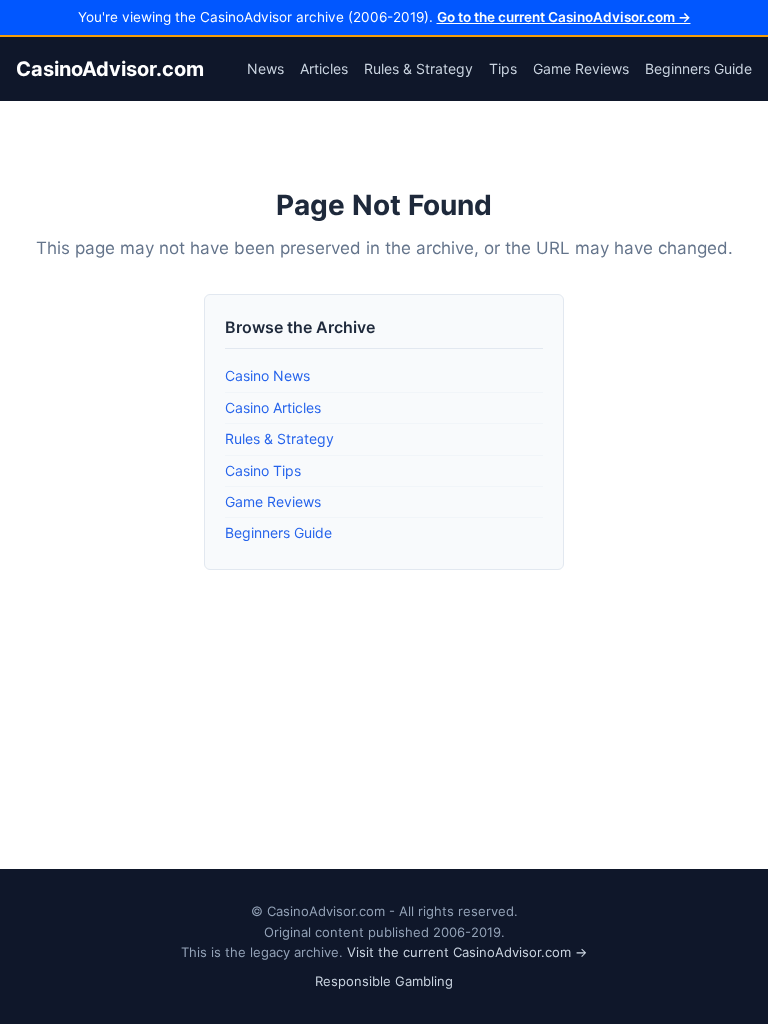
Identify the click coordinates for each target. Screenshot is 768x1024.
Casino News (267, 375)
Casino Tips (263, 470)
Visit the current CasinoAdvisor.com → (467, 952)
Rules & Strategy (418, 68)
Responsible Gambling (384, 981)
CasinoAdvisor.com (110, 69)
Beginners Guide (698, 68)
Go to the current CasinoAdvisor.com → (564, 17)
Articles (324, 68)
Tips (503, 68)
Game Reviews (581, 68)
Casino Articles (273, 407)
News (265, 68)
